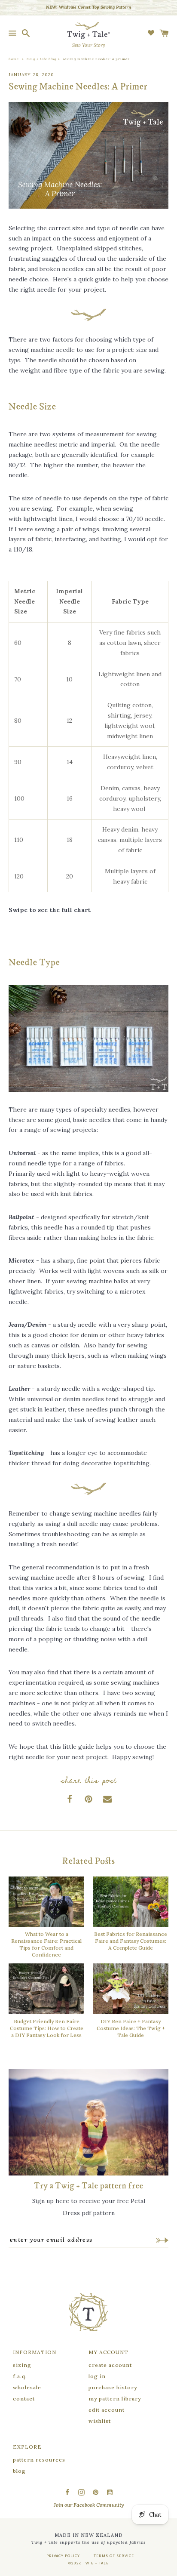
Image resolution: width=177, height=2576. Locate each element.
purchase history (113, 2387)
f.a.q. (20, 2376)
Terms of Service (114, 2556)
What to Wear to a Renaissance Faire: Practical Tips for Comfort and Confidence (46, 1944)
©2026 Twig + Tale (88, 2563)
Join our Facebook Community (89, 2505)
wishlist (100, 2421)
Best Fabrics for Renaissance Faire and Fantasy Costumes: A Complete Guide (131, 1941)
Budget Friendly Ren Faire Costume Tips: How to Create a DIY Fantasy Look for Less (47, 2028)
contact (24, 2399)
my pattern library (115, 2399)
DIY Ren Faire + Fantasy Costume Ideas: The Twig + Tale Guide (131, 2028)
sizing (22, 2365)
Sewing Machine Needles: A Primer (96, 59)
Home (14, 59)
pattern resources (39, 2460)
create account (110, 2365)
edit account (107, 2410)
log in (97, 2376)
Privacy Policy (63, 2556)
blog (19, 2471)
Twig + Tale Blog (41, 59)
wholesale (27, 2387)
